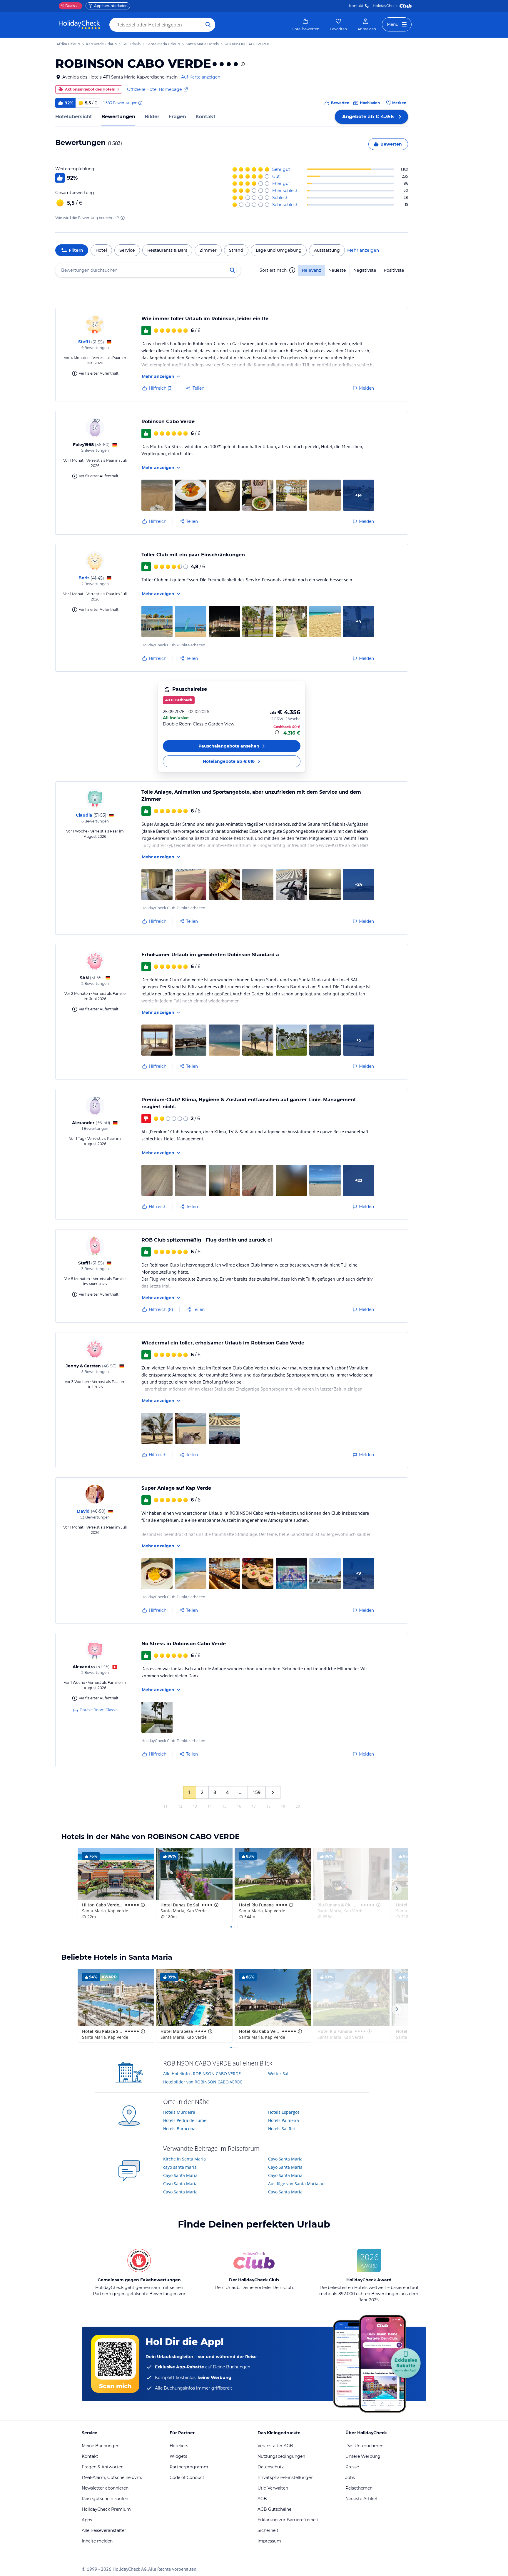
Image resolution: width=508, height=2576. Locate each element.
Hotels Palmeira (284, 2120)
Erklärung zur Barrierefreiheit (288, 2520)
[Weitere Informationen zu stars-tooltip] (242, 64)
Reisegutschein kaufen (105, 2499)
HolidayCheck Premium (106, 2509)
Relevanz (311, 270)
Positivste (394, 270)
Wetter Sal (278, 2074)
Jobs (350, 2477)
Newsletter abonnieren (105, 2488)
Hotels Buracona (179, 2129)
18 (268, 1806)
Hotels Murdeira (179, 2112)
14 (210, 1806)
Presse (352, 2467)
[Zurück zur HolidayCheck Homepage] (79, 25)
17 (254, 1806)
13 (195, 1806)
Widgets (178, 2456)
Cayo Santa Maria (180, 2175)
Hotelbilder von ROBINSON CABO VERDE (203, 2082)
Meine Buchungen (101, 2446)
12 (180, 1806)
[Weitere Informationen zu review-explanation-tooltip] (140, 103)
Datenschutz (271, 2467)
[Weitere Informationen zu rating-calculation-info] (123, 218)
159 (256, 1792)
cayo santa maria (180, 2167)
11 (166, 1806)
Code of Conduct (187, 2477)
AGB (262, 2499)
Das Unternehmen (364, 2446)
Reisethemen (359, 2488)
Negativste (365, 270)
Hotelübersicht (74, 117)
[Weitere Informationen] (278, 732)
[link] (305, 25)
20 (298, 1806)
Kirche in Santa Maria (184, 2159)
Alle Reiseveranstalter (104, 2530)
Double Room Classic (99, 1710)
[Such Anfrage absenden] (208, 25)
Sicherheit (268, 2530)
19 (283, 1806)
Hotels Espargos (284, 2112)
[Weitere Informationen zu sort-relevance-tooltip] (292, 270)
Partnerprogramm (189, 2467)
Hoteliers (179, 2446)
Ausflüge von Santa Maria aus (297, 2184)
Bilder (152, 117)
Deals (68, 6)
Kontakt (356, 6)
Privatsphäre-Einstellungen (285, 2477)
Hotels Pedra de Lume (185, 2120)
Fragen (177, 117)
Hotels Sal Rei (281, 2129)
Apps (87, 2520)
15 (224, 1806)
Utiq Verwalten (273, 2488)
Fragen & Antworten (103, 2467)
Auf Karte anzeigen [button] (201, 77)
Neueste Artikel (361, 2499)
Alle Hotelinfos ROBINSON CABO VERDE (202, 2074)
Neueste (337, 270)
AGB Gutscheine (274, 2509)
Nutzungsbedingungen (281, 2456)
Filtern (76, 250)
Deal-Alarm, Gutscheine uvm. (112, 2477)
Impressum (269, 2541)
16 (239, 1806)
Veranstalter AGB (275, 2446)
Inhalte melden (97, 2541)
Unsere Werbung (363, 2456)
